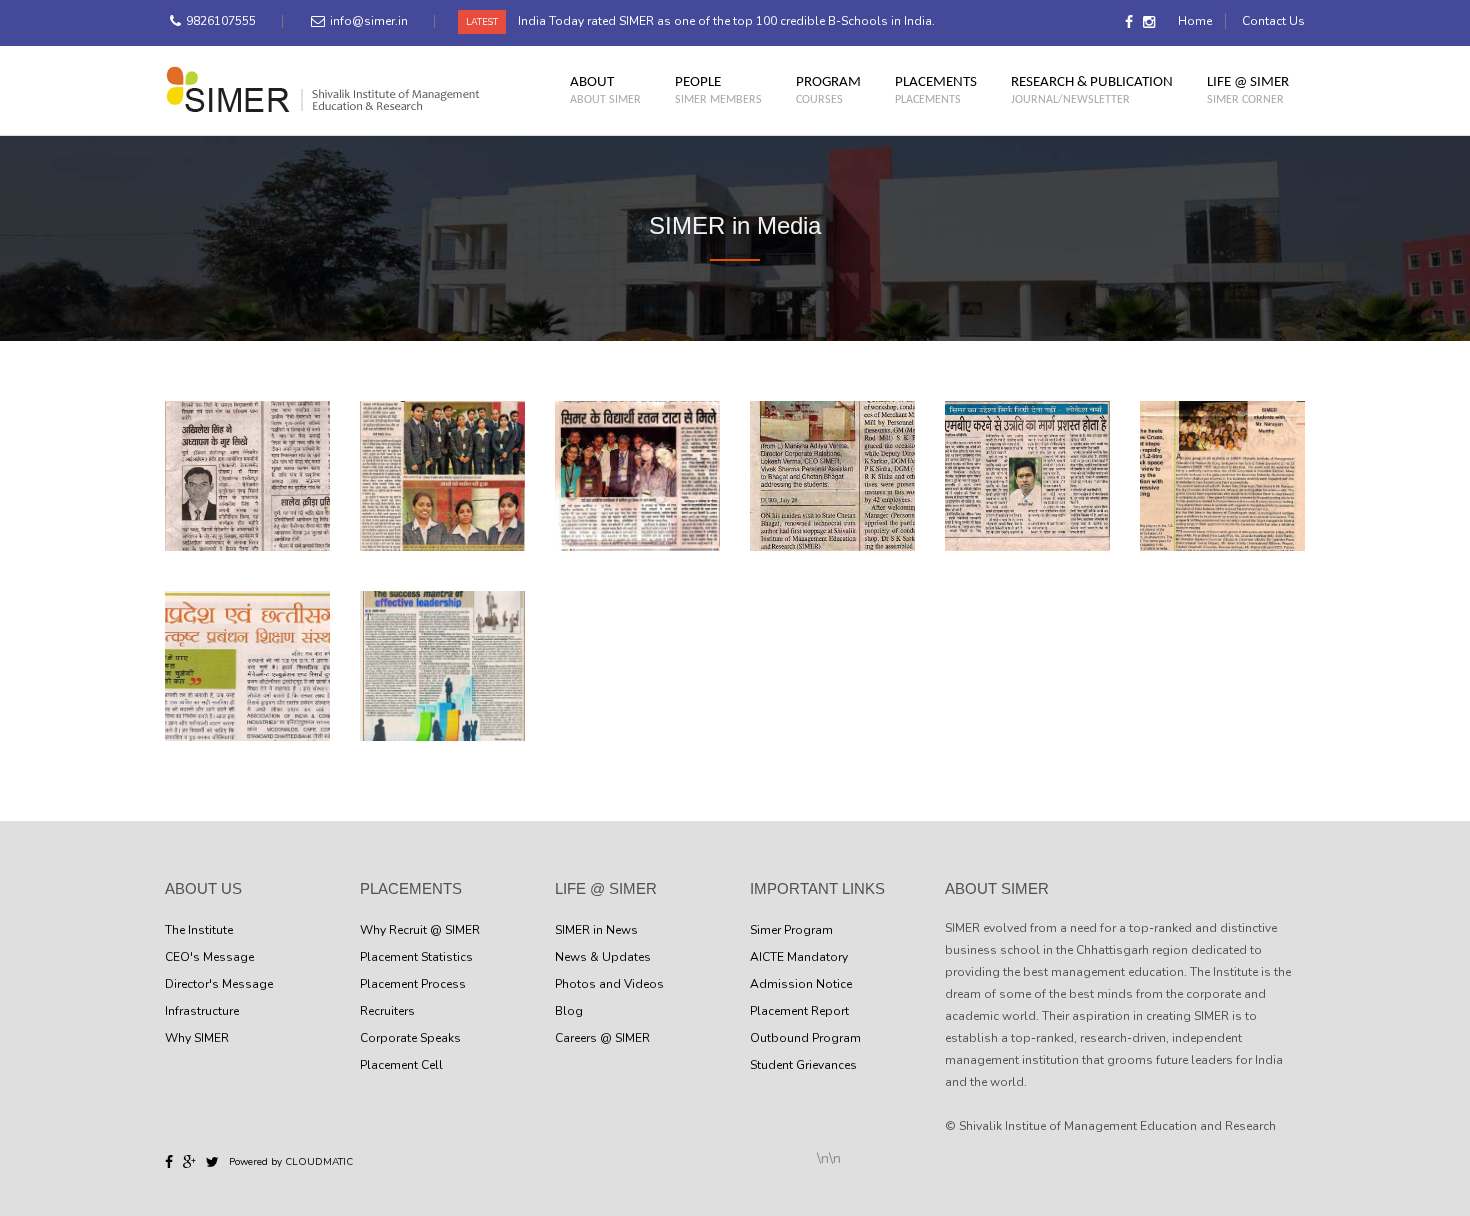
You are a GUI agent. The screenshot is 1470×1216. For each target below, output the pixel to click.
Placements (936, 89)
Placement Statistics (416, 957)
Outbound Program (805, 1038)
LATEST (482, 22)
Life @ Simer (1248, 89)
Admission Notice (801, 984)
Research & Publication (1092, 89)
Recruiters (387, 1011)
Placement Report (799, 1011)
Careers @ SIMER (602, 1038)
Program (828, 89)
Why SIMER (197, 1038)
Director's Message (219, 984)
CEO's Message (209, 957)
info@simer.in (369, 21)
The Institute (199, 930)
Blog (569, 1011)
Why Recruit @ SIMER (420, 930)
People (718, 89)
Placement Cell (401, 1065)
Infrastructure (202, 1011)
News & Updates (603, 957)
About (605, 89)
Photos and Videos (609, 984)
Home (1195, 21)
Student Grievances (803, 1065)
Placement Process (413, 984)
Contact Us (1273, 21)
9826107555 (221, 21)
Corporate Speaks (410, 1038)
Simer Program (791, 930)
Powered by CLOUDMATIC (291, 1162)
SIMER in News (596, 930)
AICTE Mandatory (799, 957)
